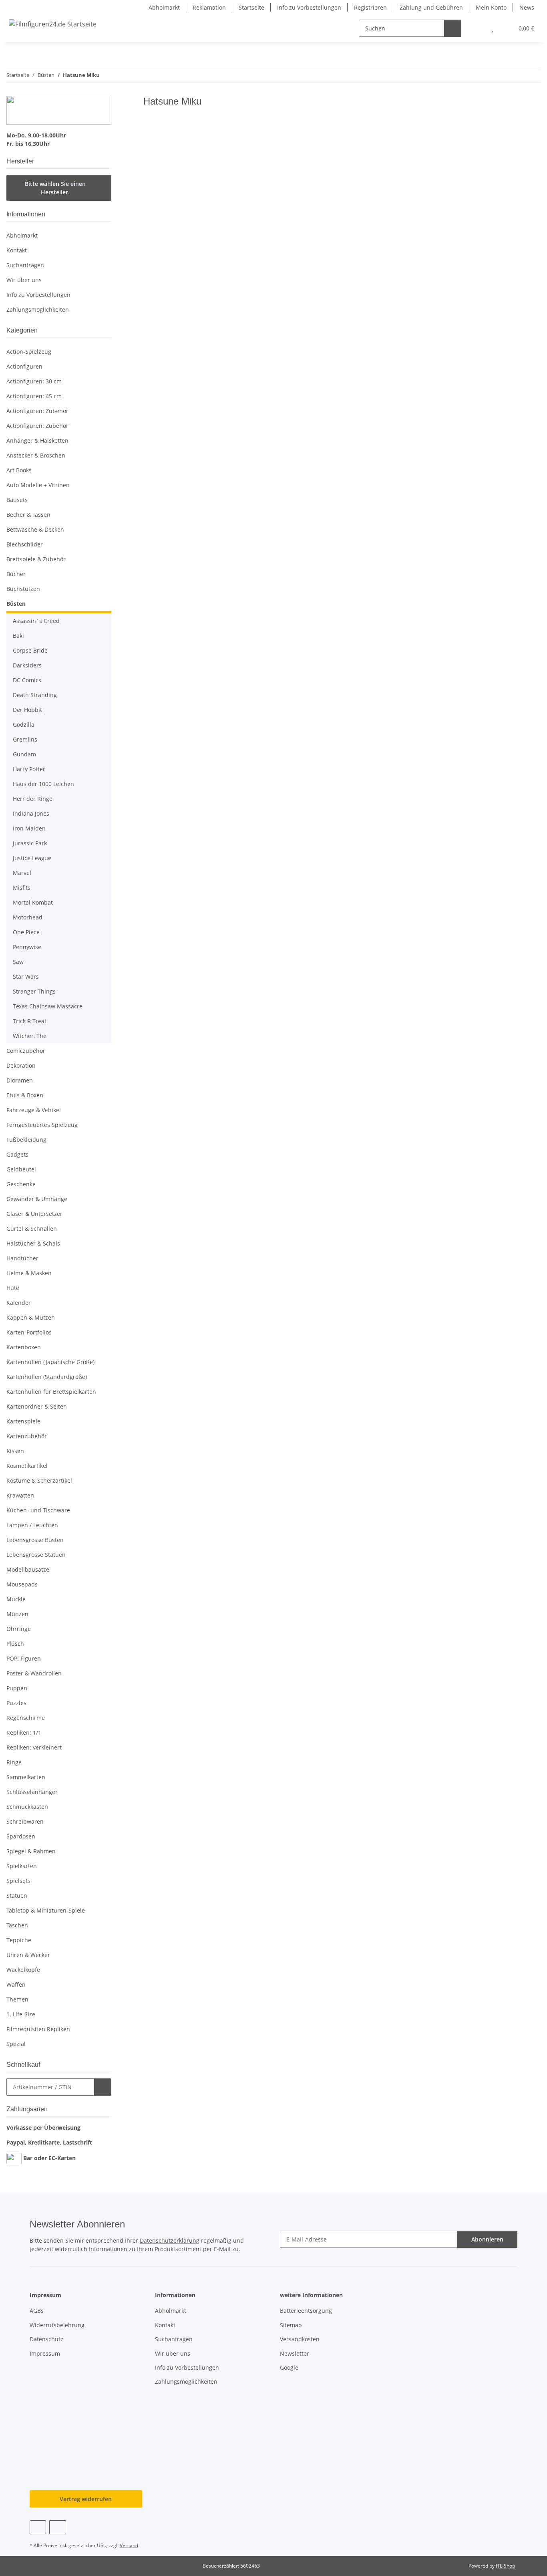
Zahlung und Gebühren (431, 7)
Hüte (13, 1288)
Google (289, 2367)
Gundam (24, 754)
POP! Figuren (24, 1658)
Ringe (14, 1762)
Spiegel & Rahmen (31, 1851)
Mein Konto (491, 7)
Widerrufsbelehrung (57, 2325)
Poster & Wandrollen (34, 1673)
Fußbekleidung (26, 1140)
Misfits (22, 888)
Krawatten (20, 1495)
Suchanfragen (25, 265)
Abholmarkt (164, 7)
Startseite (251, 7)
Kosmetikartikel (27, 1466)
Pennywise (27, 947)
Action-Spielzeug (29, 352)
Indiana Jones (31, 813)
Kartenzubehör (27, 1436)
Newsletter (295, 2353)
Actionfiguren (24, 366)
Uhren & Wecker (28, 1955)
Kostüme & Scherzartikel (39, 1480)
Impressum (45, 2353)
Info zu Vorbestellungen (309, 7)
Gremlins (25, 739)
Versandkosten (300, 2339)
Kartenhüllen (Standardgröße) (47, 1377)
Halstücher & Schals (33, 1243)
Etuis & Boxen (25, 1095)
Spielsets (18, 1881)
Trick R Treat (30, 1021)
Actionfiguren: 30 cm (34, 381)
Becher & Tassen (28, 515)
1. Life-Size (21, 2014)
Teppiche (19, 1940)
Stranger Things (34, 991)
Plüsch (15, 1644)
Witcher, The (30, 1036)
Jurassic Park (30, 843)
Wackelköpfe (23, 1970)
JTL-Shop (505, 2566)
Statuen (17, 1896)
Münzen (17, 1614)
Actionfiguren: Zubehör (37, 411)
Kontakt (17, 250)
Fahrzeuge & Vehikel (34, 1110)
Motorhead (28, 917)
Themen (17, 1999)
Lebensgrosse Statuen (36, 1555)
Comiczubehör (26, 1051)
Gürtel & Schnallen (32, 1229)
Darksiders (27, 665)
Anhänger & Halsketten (37, 440)
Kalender (19, 1303)
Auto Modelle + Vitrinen (38, 485)
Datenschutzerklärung (170, 2240)
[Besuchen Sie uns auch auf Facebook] (38, 2527)
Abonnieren (487, 2239)
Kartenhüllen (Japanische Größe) (50, 1362)
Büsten (16, 604)
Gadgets (17, 1154)
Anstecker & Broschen (36, 455)
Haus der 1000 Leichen (43, 784)
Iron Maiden (29, 828)
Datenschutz (46, 2339)
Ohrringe (19, 1629)
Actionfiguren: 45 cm (34, 396)
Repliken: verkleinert (34, 1747)
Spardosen (21, 1836)
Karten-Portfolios (29, 1332)
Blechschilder (25, 544)
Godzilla (24, 725)
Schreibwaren (25, 1821)
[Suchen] (453, 28)
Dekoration (21, 1065)
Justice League (32, 858)
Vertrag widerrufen (86, 2499)
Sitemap (291, 2325)
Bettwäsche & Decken (35, 529)
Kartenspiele (23, 1421)
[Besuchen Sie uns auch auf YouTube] (57, 2527)
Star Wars (26, 977)
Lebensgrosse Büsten (35, 1540)
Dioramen (20, 1080)
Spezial (16, 2044)
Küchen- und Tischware (38, 1510)
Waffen (16, 1984)
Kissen (15, 1451)
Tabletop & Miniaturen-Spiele (46, 1910)
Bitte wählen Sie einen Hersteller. (55, 188)
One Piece (26, 932)
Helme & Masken (29, 1273)
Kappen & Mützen (31, 1317)
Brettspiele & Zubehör (36, 559)
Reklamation (209, 7)
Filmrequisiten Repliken (38, 2029)
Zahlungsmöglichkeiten (38, 309)
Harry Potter (29, 769)
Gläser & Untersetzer (34, 1214)
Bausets (17, 500)
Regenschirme (26, 1718)
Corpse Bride (30, 650)
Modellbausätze (28, 1569)
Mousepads (22, 1584)
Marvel (22, 873)
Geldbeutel (21, 1169)
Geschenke (21, 1184)
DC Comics (27, 680)
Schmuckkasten (27, 1807)
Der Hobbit (27, 710)
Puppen (17, 1688)
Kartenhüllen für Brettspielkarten (51, 1392)
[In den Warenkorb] (103, 2087)
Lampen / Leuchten (32, 1525)
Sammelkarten (26, 1777)
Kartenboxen (24, 1347)
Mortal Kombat (33, 902)
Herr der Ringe (33, 799)
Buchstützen (23, 589)
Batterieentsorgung (306, 2311)
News (527, 7)
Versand (129, 2545)
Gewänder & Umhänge (37, 1199)
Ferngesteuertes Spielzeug (42, 1125)
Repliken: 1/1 (24, 1732)
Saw (18, 962)
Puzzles (16, 1703)
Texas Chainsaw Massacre (48, 1006)
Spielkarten (22, 1866)
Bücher (16, 574)
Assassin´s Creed (36, 621)
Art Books (19, 470)
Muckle (16, 1599)
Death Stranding (35, 695)
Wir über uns (24, 280)
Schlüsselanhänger (32, 1792)
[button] (476, 28)
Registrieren (370, 7)
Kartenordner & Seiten (37, 1406)
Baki (18, 636)
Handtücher (22, 1258)
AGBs (37, 2311)
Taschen (17, 1925)
